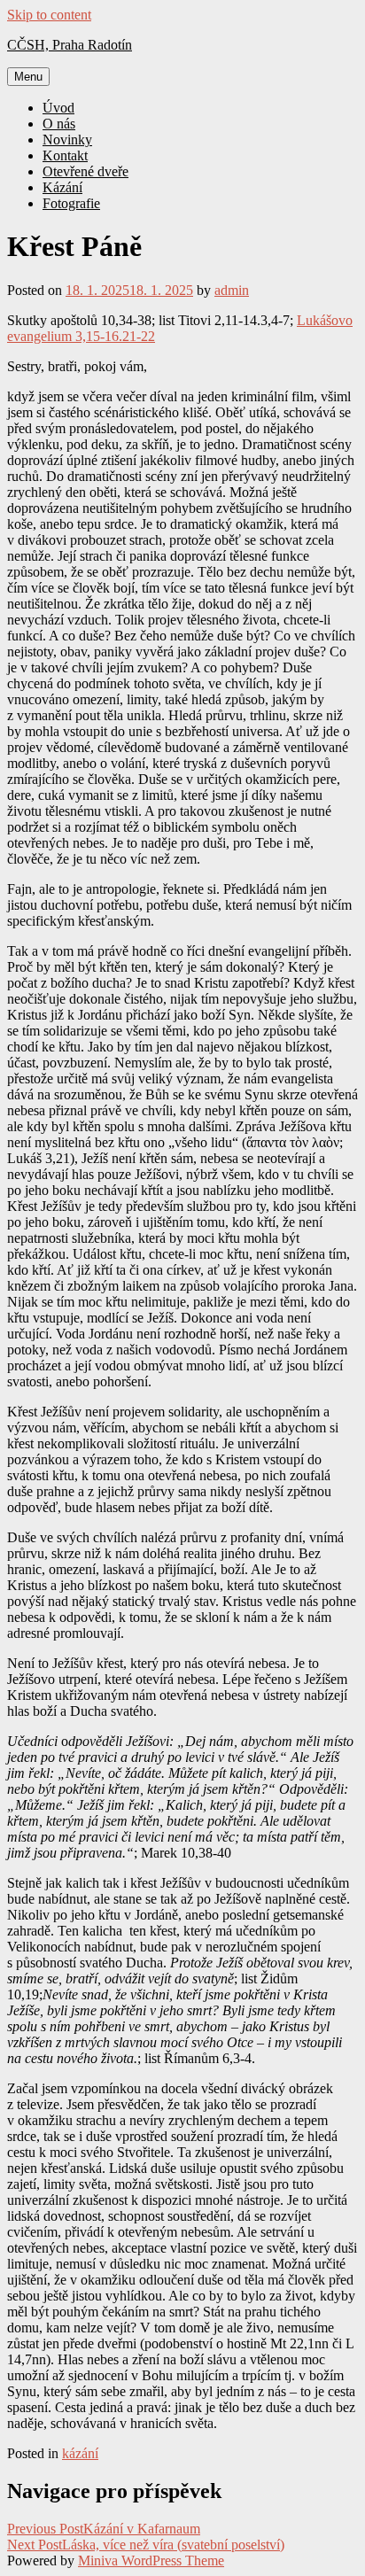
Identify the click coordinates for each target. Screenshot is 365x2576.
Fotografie (71, 203)
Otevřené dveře (85, 171)
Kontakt (65, 155)
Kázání (62, 187)
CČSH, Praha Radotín (70, 45)
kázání (80, 2453)
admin (232, 290)
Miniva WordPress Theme (151, 2560)
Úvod (58, 108)
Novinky (67, 140)
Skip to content (49, 15)
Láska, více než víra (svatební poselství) (146, 2545)
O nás (59, 124)
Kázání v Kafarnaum (104, 2529)
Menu (28, 77)
